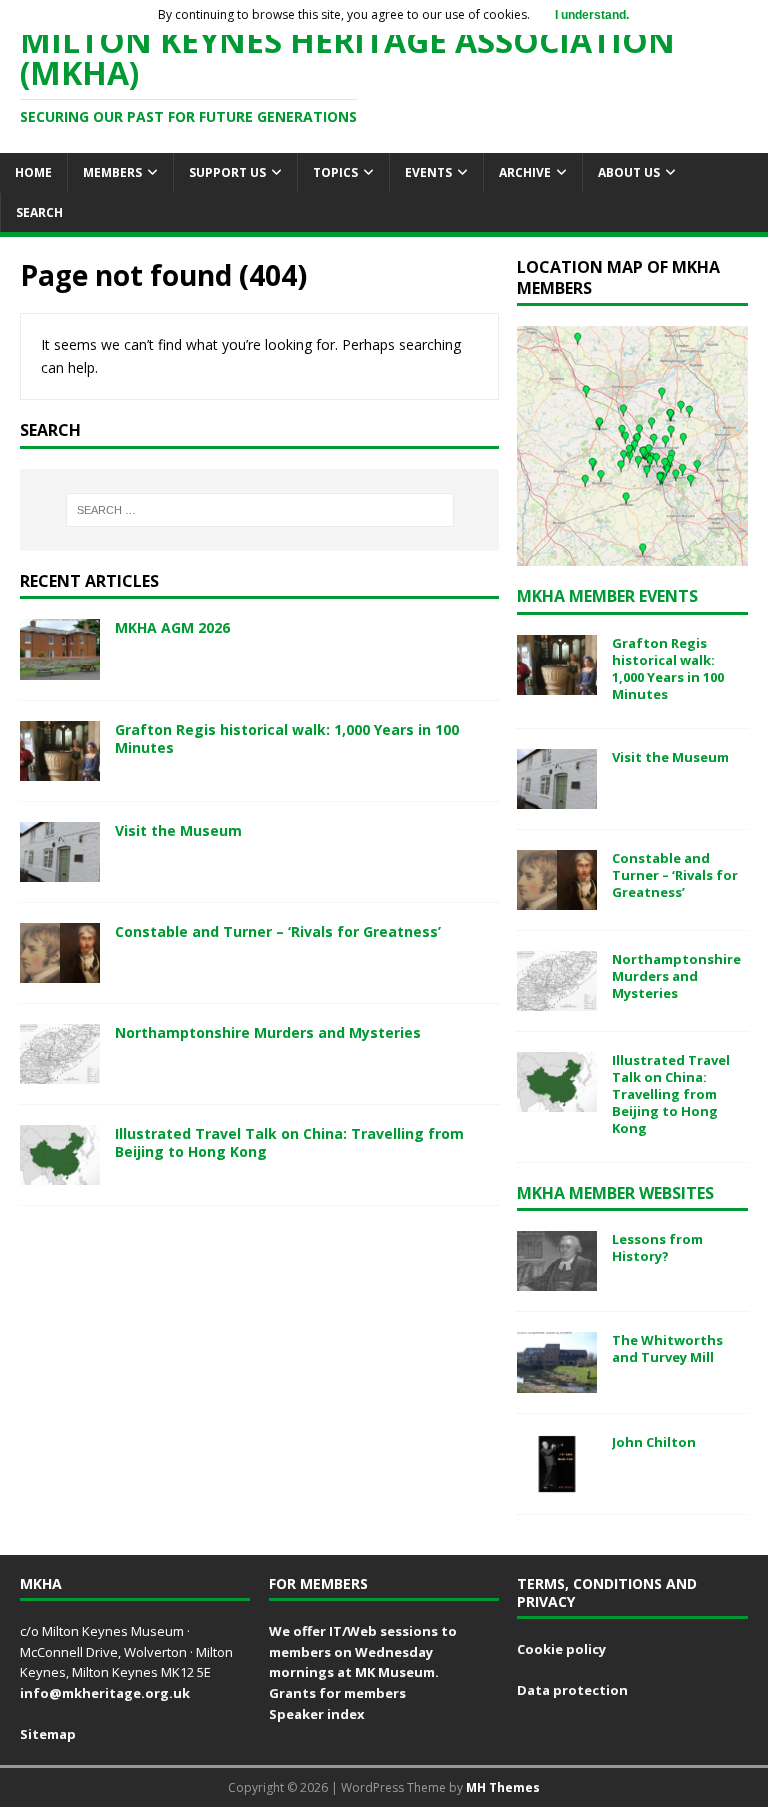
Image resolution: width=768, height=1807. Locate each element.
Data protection (572, 1690)
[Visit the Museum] (60, 869)
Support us (227, 172)
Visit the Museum (178, 830)
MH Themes (503, 1787)
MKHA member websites (615, 1193)
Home (33, 172)
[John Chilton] (557, 1481)
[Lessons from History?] (557, 1279)
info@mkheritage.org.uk (105, 1693)
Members (112, 172)
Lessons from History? (657, 1247)
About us (629, 172)
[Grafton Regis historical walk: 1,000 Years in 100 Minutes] (60, 768)
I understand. (592, 15)
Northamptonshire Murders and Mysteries (268, 1032)
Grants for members (337, 1693)
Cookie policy (561, 1649)
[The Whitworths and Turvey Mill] (557, 1380)
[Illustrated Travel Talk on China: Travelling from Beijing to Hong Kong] (60, 1173)
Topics (335, 172)
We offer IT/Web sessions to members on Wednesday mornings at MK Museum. (363, 1652)
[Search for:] (259, 510)
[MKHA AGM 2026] (60, 667)
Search (39, 212)
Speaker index (317, 1714)
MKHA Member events (607, 596)
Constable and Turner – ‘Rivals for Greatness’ (278, 931)
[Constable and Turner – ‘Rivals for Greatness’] (60, 970)
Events (428, 172)
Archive (525, 172)
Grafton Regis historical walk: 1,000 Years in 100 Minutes (287, 738)
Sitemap (48, 1734)
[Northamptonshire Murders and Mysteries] (60, 1072)
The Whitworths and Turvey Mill (667, 1348)
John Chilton (654, 1442)
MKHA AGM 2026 (172, 627)
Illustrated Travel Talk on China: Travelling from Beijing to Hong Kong (289, 1142)
